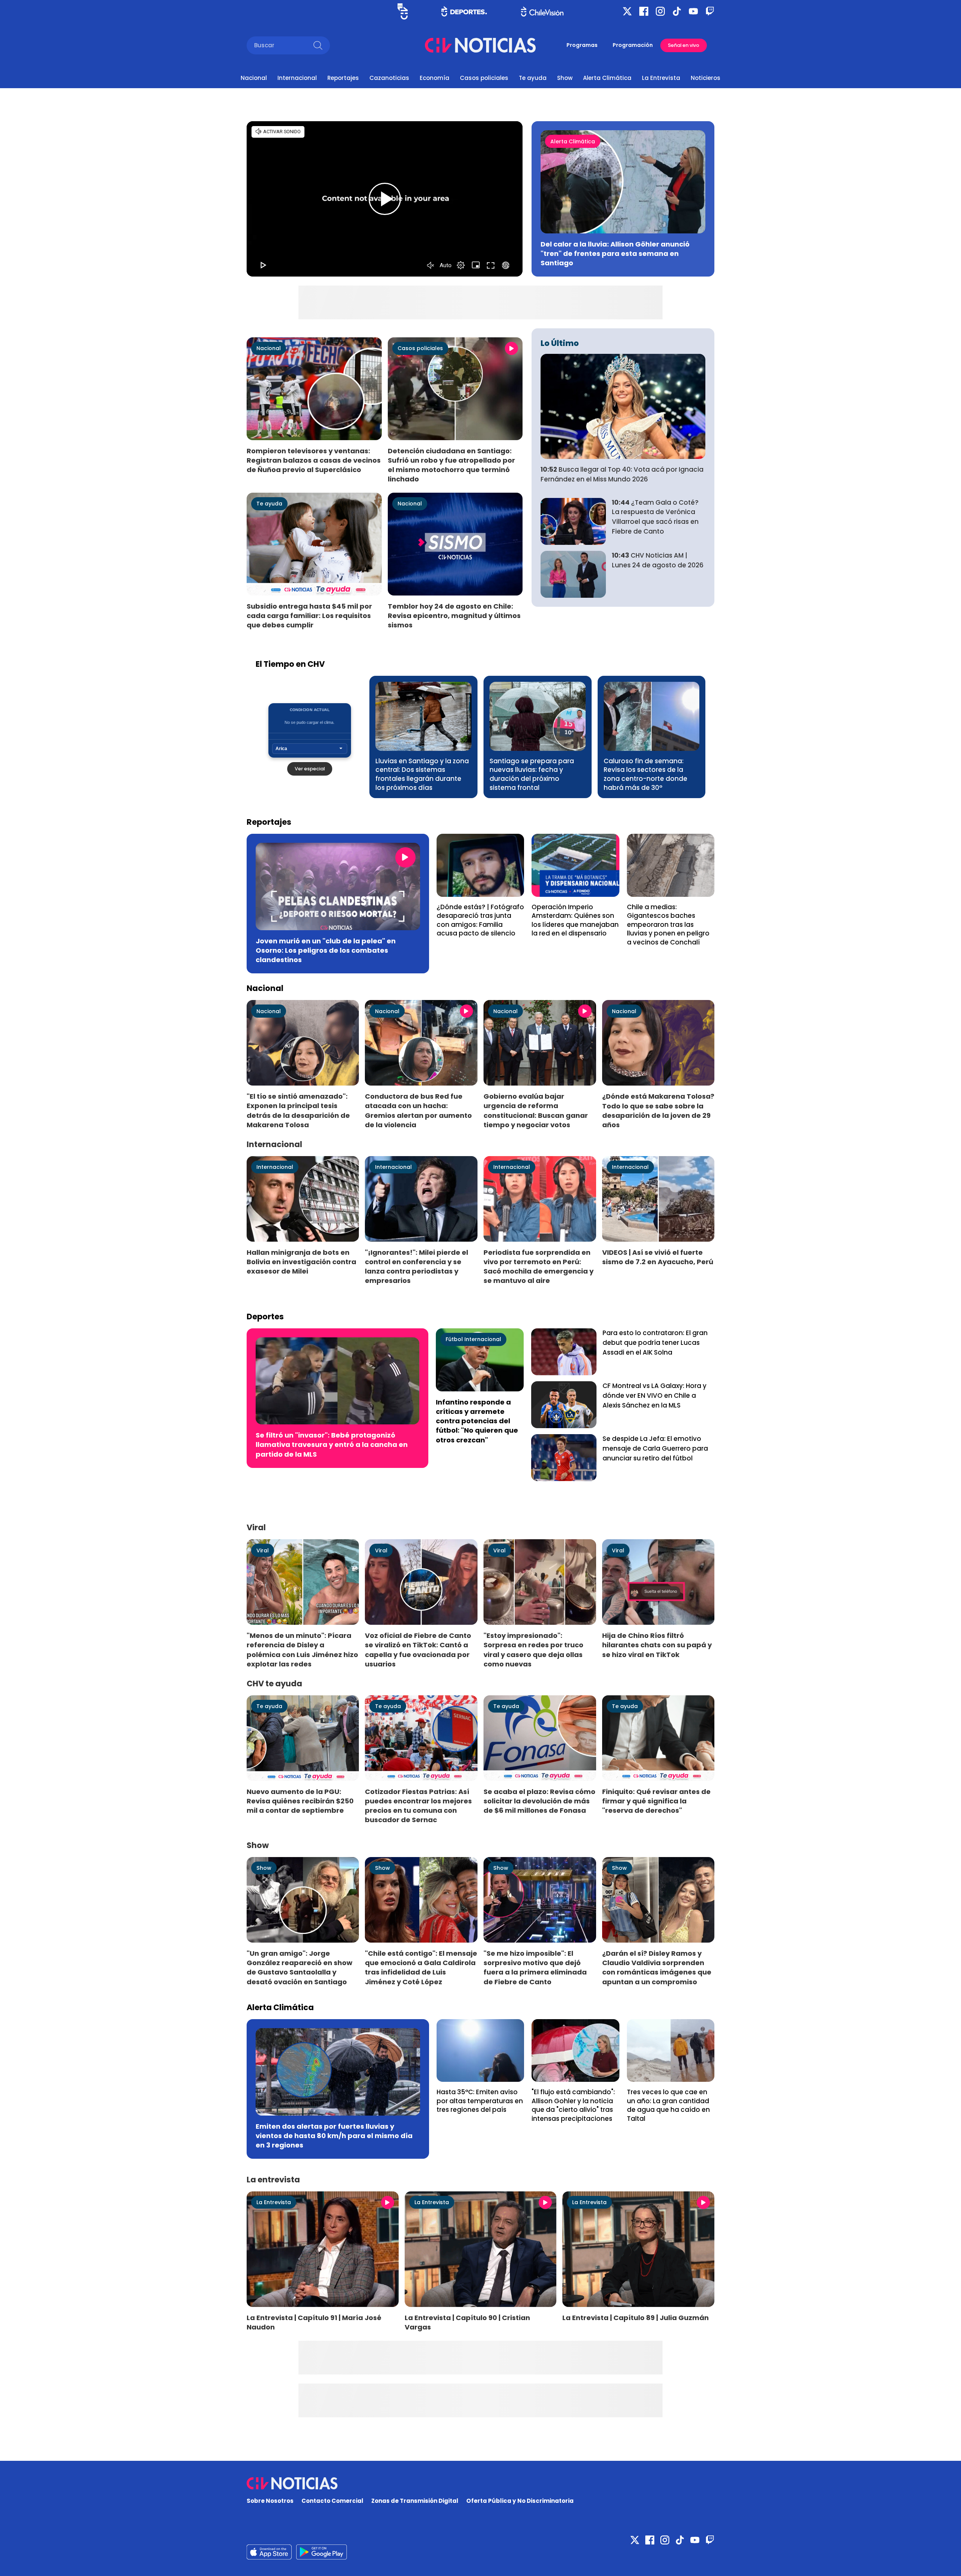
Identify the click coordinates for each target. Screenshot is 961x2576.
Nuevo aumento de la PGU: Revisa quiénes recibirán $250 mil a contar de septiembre (300, 1801)
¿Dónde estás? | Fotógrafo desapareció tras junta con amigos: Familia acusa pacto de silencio (480, 920)
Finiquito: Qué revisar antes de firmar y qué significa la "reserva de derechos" (656, 1801)
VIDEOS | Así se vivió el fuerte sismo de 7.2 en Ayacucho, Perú (658, 1257)
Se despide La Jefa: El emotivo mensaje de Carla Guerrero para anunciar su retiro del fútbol (655, 1448)
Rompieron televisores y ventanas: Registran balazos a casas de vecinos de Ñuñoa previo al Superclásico (314, 460)
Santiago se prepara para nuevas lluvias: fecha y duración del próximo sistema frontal (532, 774)
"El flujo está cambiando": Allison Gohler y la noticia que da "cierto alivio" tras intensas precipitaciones (573, 2105)
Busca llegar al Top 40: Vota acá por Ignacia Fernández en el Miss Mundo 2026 (622, 474)
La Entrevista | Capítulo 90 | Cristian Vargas (467, 2322)
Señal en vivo (684, 45)
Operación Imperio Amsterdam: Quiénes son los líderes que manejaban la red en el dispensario (575, 920)
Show (565, 78)
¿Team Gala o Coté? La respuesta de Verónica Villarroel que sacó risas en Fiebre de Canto (655, 517)
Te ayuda (533, 78)
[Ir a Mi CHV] (403, 11)
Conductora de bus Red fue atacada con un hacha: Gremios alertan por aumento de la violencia (418, 1110)
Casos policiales (484, 78)
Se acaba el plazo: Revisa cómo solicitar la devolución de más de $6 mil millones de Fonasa (539, 1801)
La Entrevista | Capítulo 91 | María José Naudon (314, 2322)
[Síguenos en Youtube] (693, 11)
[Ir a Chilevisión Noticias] (480, 45)
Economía (435, 78)
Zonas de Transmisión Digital (415, 2501)
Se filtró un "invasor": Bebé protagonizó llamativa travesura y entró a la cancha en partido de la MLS (332, 1444)
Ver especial (310, 769)
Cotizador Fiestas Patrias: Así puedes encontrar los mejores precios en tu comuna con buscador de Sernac (418, 1806)
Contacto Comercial (332, 2501)
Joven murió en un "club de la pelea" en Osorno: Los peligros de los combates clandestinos (326, 950)
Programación (633, 45)
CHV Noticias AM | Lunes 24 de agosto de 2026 (658, 560)
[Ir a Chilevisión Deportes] (464, 11)
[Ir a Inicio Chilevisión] (542, 11)
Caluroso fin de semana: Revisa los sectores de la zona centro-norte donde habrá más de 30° (645, 774)
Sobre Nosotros (270, 2501)
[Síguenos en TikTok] (677, 11)
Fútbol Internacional (473, 1339)
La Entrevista (661, 78)
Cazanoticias (389, 78)
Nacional (254, 78)
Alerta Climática (607, 78)
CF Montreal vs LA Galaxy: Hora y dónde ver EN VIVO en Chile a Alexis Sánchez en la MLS (654, 1396)
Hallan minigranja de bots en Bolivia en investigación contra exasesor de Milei (301, 1262)
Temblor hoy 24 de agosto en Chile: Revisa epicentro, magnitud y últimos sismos (454, 616)
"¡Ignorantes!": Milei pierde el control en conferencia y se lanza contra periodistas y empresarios (416, 1266)
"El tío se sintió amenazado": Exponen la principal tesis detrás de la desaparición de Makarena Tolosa (298, 1110)
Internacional (297, 78)
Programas (582, 45)
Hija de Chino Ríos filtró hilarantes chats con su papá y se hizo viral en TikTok (657, 1645)
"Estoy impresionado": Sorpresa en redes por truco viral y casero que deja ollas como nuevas (533, 1650)
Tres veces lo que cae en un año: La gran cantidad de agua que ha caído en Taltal (668, 2105)
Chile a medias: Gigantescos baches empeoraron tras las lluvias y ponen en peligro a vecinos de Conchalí (668, 925)
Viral (263, 1550)
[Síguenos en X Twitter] (627, 11)
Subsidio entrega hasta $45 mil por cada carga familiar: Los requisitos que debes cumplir (309, 616)
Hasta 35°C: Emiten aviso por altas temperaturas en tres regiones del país (480, 2101)
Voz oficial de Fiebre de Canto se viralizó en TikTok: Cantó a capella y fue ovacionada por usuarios (418, 1650)
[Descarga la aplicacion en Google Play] (269, 2552)
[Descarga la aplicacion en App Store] (322, 2552)
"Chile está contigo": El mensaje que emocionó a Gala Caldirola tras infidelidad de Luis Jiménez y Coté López (421, 1967)
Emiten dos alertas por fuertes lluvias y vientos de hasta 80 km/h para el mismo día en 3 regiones (334, 2136)
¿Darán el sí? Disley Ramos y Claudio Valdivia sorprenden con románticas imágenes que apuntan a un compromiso (657, 1967)
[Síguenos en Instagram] (660, 11)
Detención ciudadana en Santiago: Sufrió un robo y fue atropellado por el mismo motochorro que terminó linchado (451, 465)
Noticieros (706, 78)
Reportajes (343, 78)
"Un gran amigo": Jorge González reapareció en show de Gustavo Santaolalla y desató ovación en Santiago (300, 1967)
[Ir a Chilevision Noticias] (480, 2483)
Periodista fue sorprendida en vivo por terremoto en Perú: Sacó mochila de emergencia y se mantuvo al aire (538, 1266)
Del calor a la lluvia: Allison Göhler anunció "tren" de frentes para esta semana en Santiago (615, 253)
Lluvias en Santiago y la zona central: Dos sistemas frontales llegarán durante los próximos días (422, 774)
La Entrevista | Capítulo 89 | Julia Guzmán (636, 2318)
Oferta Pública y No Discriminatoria (520, 2501)
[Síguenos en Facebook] (644, 11)
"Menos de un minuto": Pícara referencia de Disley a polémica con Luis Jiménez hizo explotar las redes (302, 1650)
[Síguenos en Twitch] (710, 11)
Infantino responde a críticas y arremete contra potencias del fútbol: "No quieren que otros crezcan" (477, 1421)
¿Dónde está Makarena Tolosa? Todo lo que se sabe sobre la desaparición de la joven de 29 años (658, 1110)
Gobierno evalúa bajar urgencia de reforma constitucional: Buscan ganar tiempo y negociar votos (536, 1110)
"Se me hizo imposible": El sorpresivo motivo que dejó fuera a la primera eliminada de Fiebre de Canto (535, 1967)
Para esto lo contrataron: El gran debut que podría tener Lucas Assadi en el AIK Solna (655, 1343)
